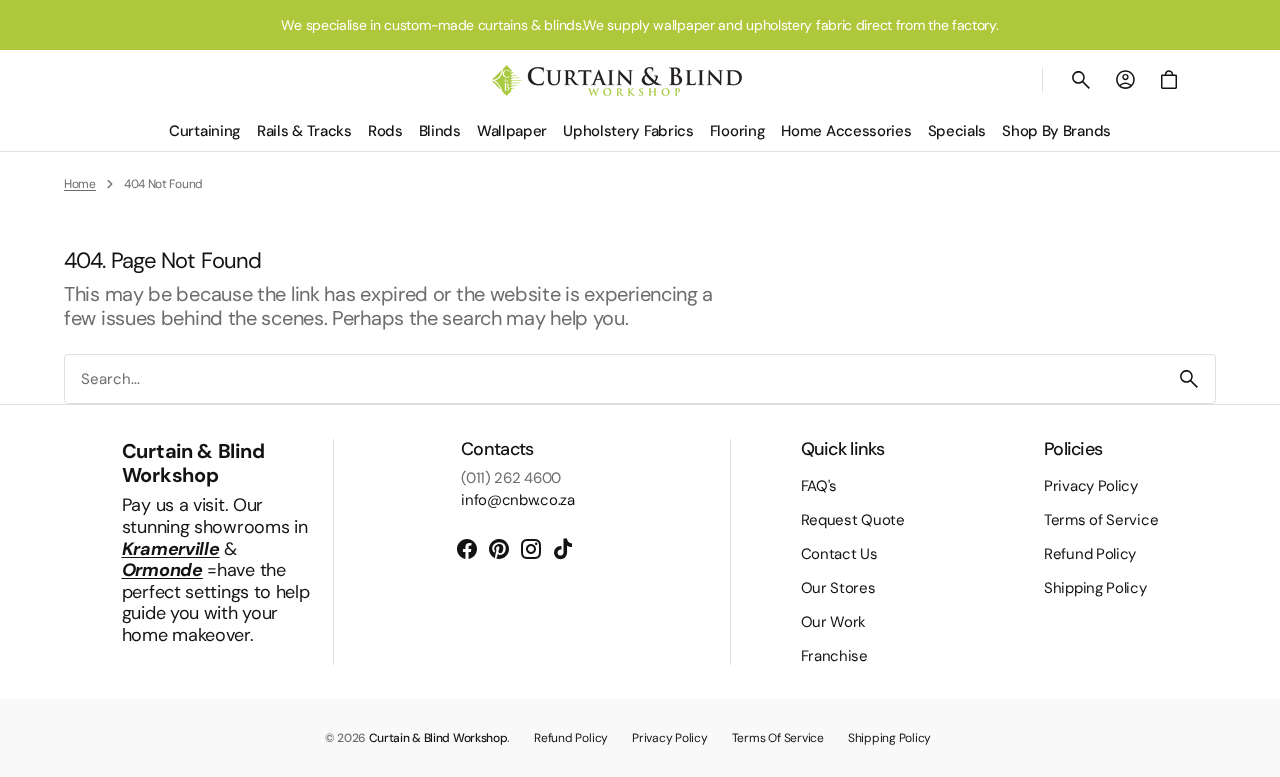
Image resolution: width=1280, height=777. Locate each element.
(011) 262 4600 (511, 478)
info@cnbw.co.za (518, 500)
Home (80, 184)
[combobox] (614, 379)
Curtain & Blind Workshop (438, 738)
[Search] (1189, 379)
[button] (1081, 80)
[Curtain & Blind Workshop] (617, 80)
